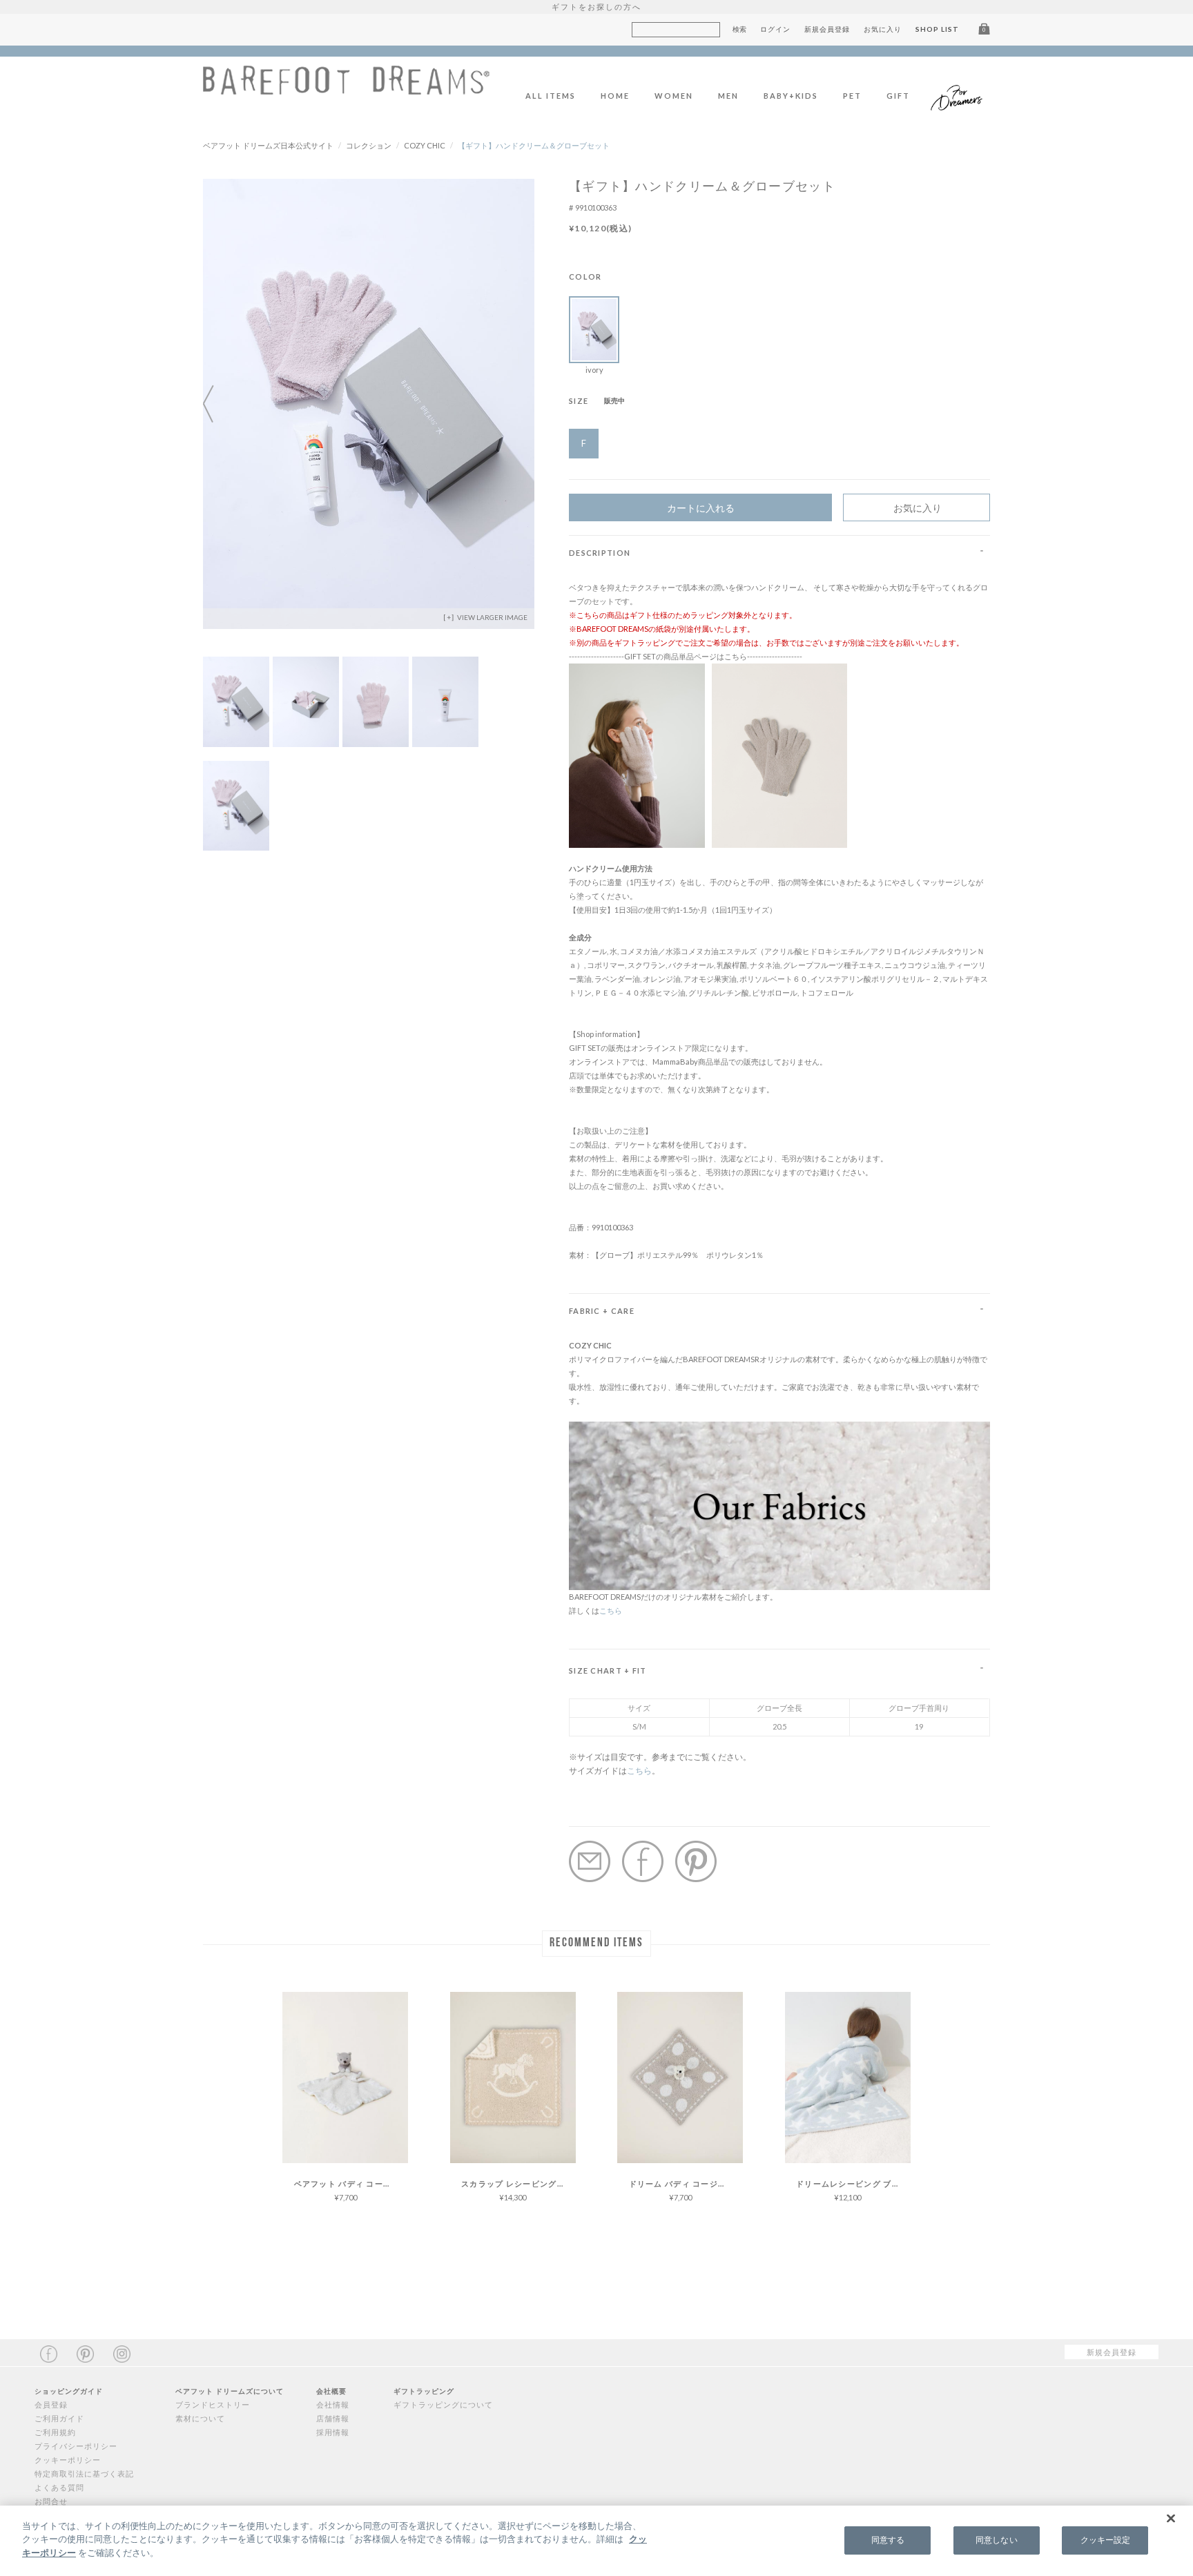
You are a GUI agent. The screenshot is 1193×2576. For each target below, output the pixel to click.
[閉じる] (1171, 2519)
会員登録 (51, 2404)
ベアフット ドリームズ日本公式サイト (268, 145)
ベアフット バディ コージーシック (351, 2183)
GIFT (898, 96)
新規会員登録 (827, 29)
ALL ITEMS (551, 96)
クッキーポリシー (68, 2460)
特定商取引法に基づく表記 (84, 2473)
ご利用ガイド (59, 2418)
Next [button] (521, 404)
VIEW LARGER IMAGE (492, 617)
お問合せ (51, 2501)
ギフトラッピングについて (443, 2404)
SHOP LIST (937, 29)
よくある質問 (59, 2487)
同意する (888, 2540)
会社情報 (333, 2404)
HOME (615, 96)
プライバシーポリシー (76, 2446)
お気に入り (883, 29)
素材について (200, 2418)
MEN (728, 96)
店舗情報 (333, 2418)
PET (852, 96)
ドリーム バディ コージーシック (686, 2183)
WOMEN (674, 96)
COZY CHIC (425, 145)
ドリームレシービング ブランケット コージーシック (853, 2183)
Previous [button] (217, 404)
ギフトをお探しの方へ (596, 7)
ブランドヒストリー (213, 2404)
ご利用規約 (55, 2432)
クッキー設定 (1106, 2540)
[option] (369, 404)
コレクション (369, 145)
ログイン (775, 29)
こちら (611, 1610)
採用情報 (333, 2432)
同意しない (997, 2540)
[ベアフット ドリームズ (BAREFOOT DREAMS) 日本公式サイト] (346, 87)
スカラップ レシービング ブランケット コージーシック (518, 2183)
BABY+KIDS (791, 96)
